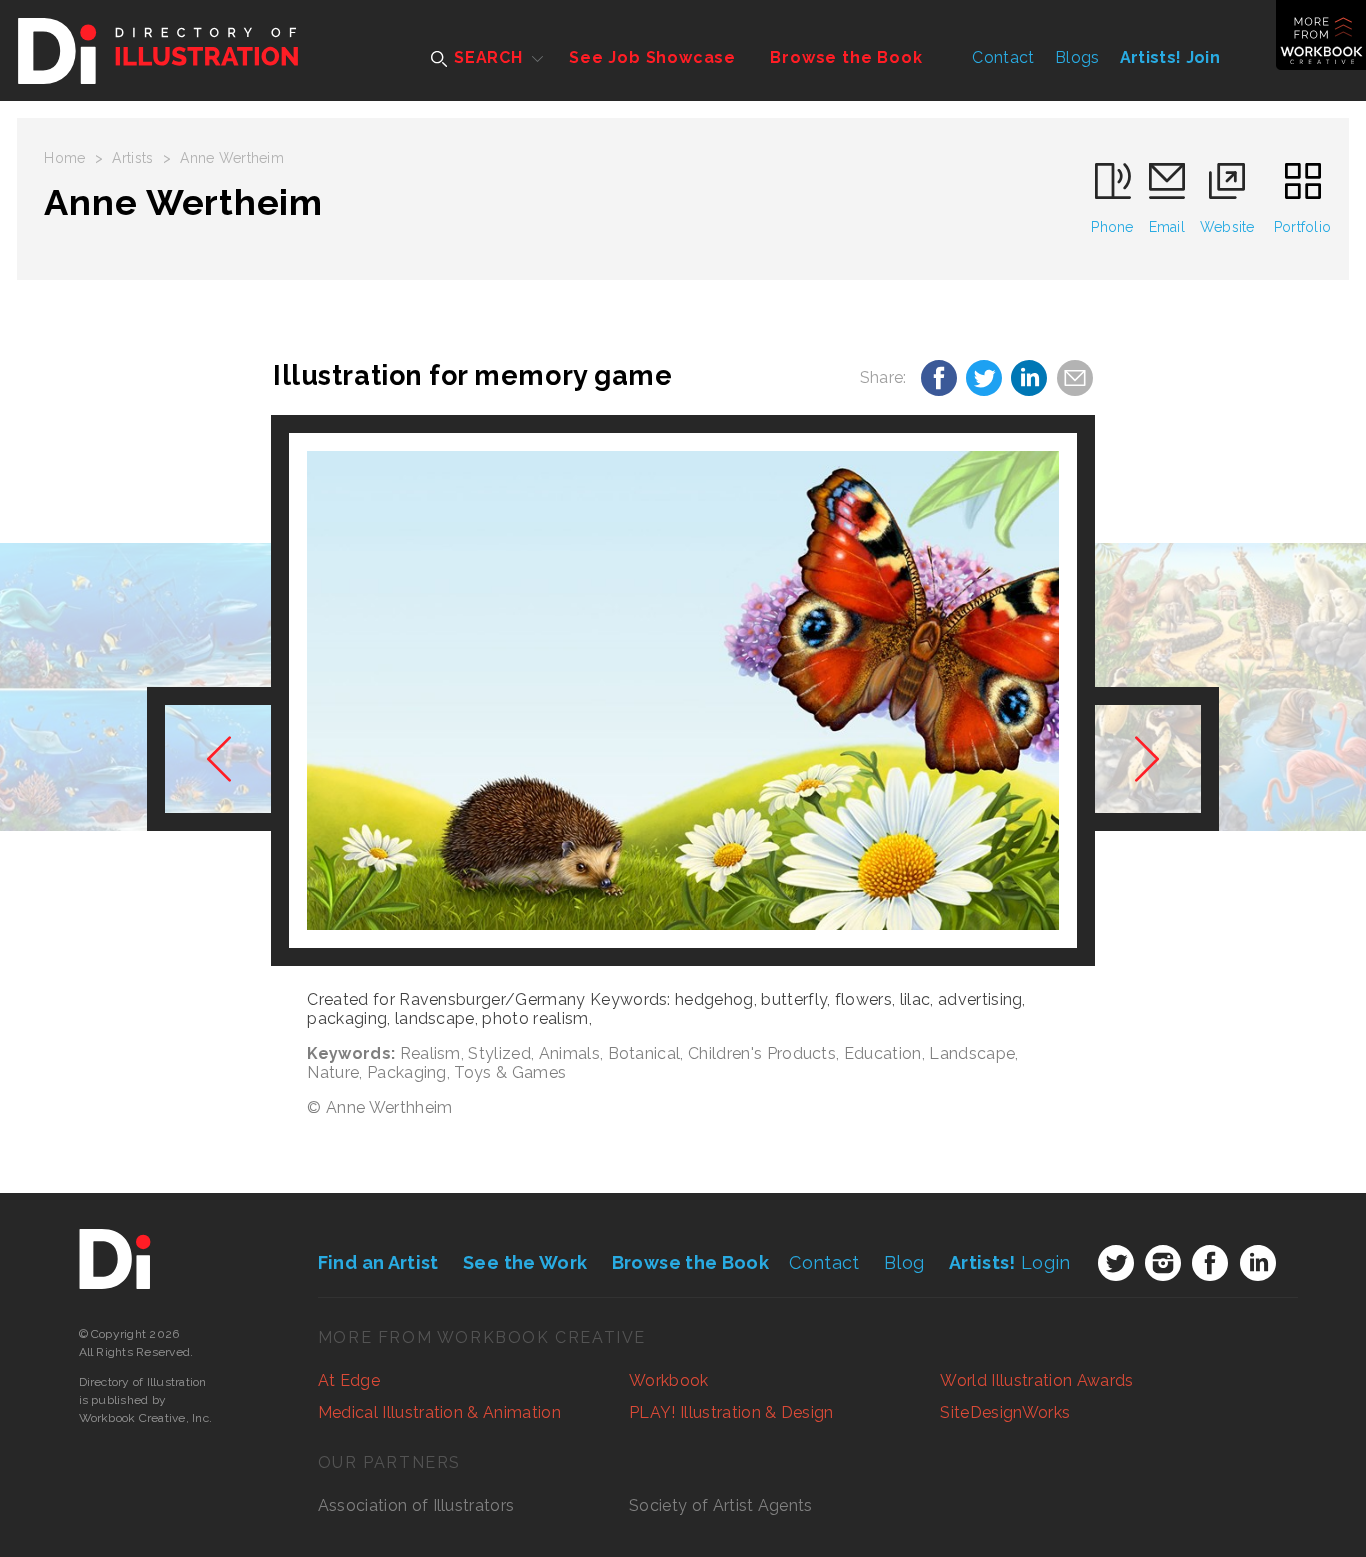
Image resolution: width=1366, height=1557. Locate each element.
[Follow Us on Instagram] (1163, 1263)
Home (64, 158)
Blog (904, 1262)
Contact (1003, 57)
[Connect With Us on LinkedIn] (1258, 1263)
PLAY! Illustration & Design (731, 1412)
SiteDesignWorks (1005, 1412)
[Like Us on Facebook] (1210, 1263)
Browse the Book (846, 57)
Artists (132, 158)
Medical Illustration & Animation (439, 1412)
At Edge (349, 1380)
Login (1010, 1262)
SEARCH (486, 57)
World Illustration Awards (1036, 1380)
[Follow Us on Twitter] (1116, 1263)
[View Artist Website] (682, 690)
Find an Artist (378, 1262)
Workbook (669, 1380)
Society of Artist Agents (721, 1505)
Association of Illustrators (416, 1505)
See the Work (525, 1262)
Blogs (1077, 57)
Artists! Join (1170, 57)
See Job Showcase (652, 57)
